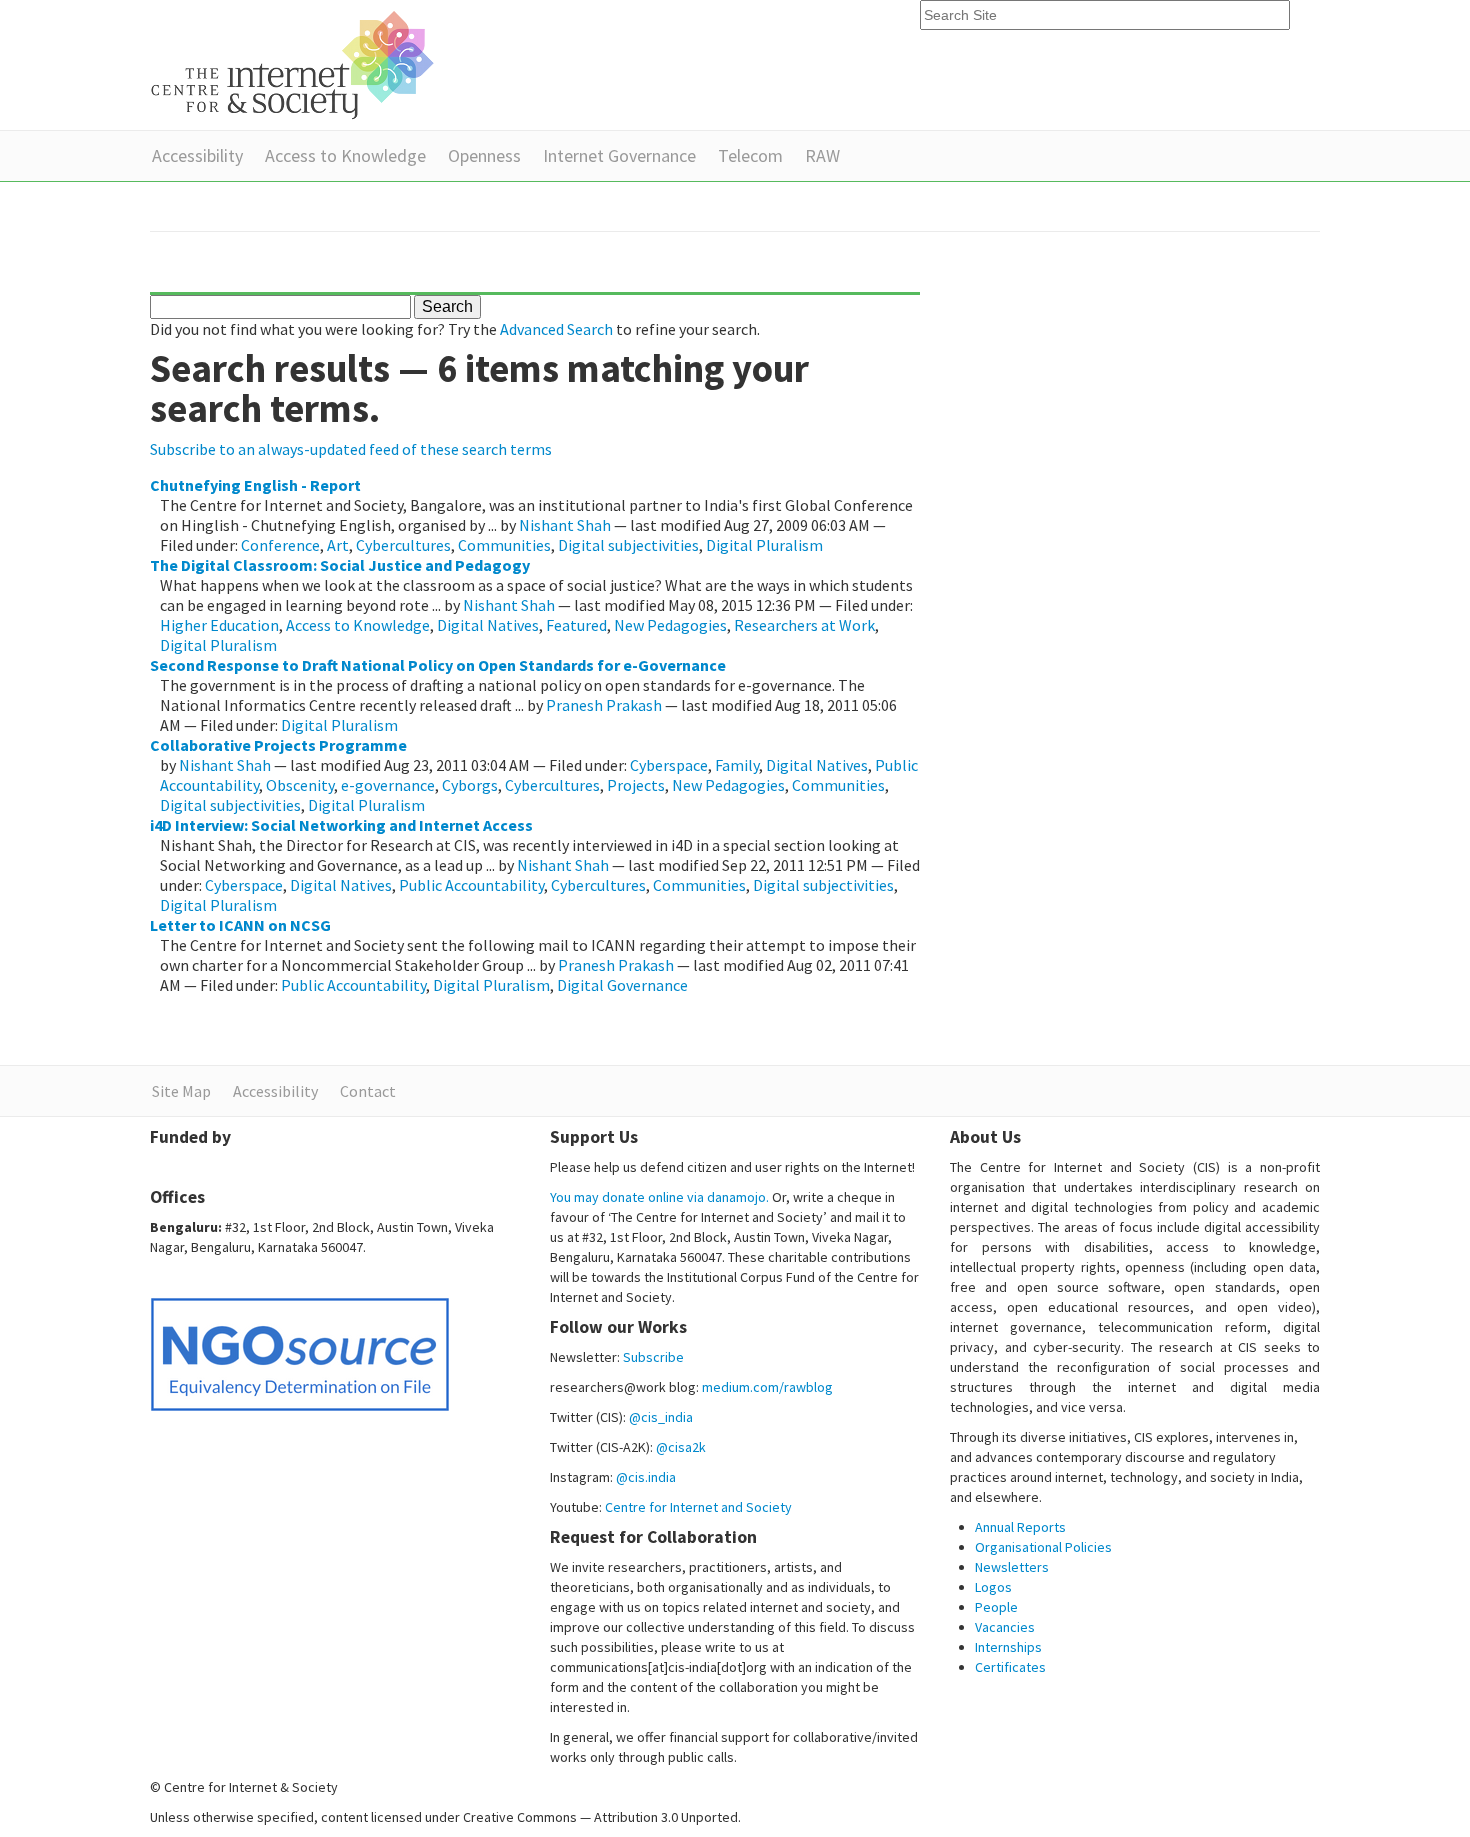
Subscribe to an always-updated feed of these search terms (351, 449)
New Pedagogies (670, 625)
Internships (1008, 1647)
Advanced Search (556, 329)
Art (338, 545)
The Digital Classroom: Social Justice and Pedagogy (340, 565)
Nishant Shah (565, 525)
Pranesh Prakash (604, 705)
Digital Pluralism (764, 545)
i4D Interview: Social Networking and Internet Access (341, 825)
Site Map (181, 1091)
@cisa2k (681, 1447)
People (996, 1607)
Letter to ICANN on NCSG (240, 925)
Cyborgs (470, 785)
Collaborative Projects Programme (278, 745)
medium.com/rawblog (767, 1387)
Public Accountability (471, 885)
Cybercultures (403, 545)
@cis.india (646, 1477)
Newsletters (1012, 1567)
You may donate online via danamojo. (659, 1197)
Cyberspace (669, 765)
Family (737, 765)
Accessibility (197, 155)
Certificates (1010, 1667)
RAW (822, 155)
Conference (280, 545)
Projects (636, 785)
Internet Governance (619, 155)
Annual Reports (1020, 1527)
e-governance (388, 785)
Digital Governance (622, 985)
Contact (368, 1091)
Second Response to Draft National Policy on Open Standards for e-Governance (438, 665)
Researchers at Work (804, 625)
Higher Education (219, 625)
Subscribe (653, 1357)
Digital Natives (488, 625)
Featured (576, 625)
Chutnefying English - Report (255, 485)
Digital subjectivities (628, 545)
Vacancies (1005, 1627)
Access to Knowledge (345, 155)
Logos (993, 1587)
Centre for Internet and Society (698, 1507)
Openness (484, 155)
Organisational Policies (1043, 1547)
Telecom (750, 155)
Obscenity (300, 785)
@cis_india (661, 1417)
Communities (504, 545)
